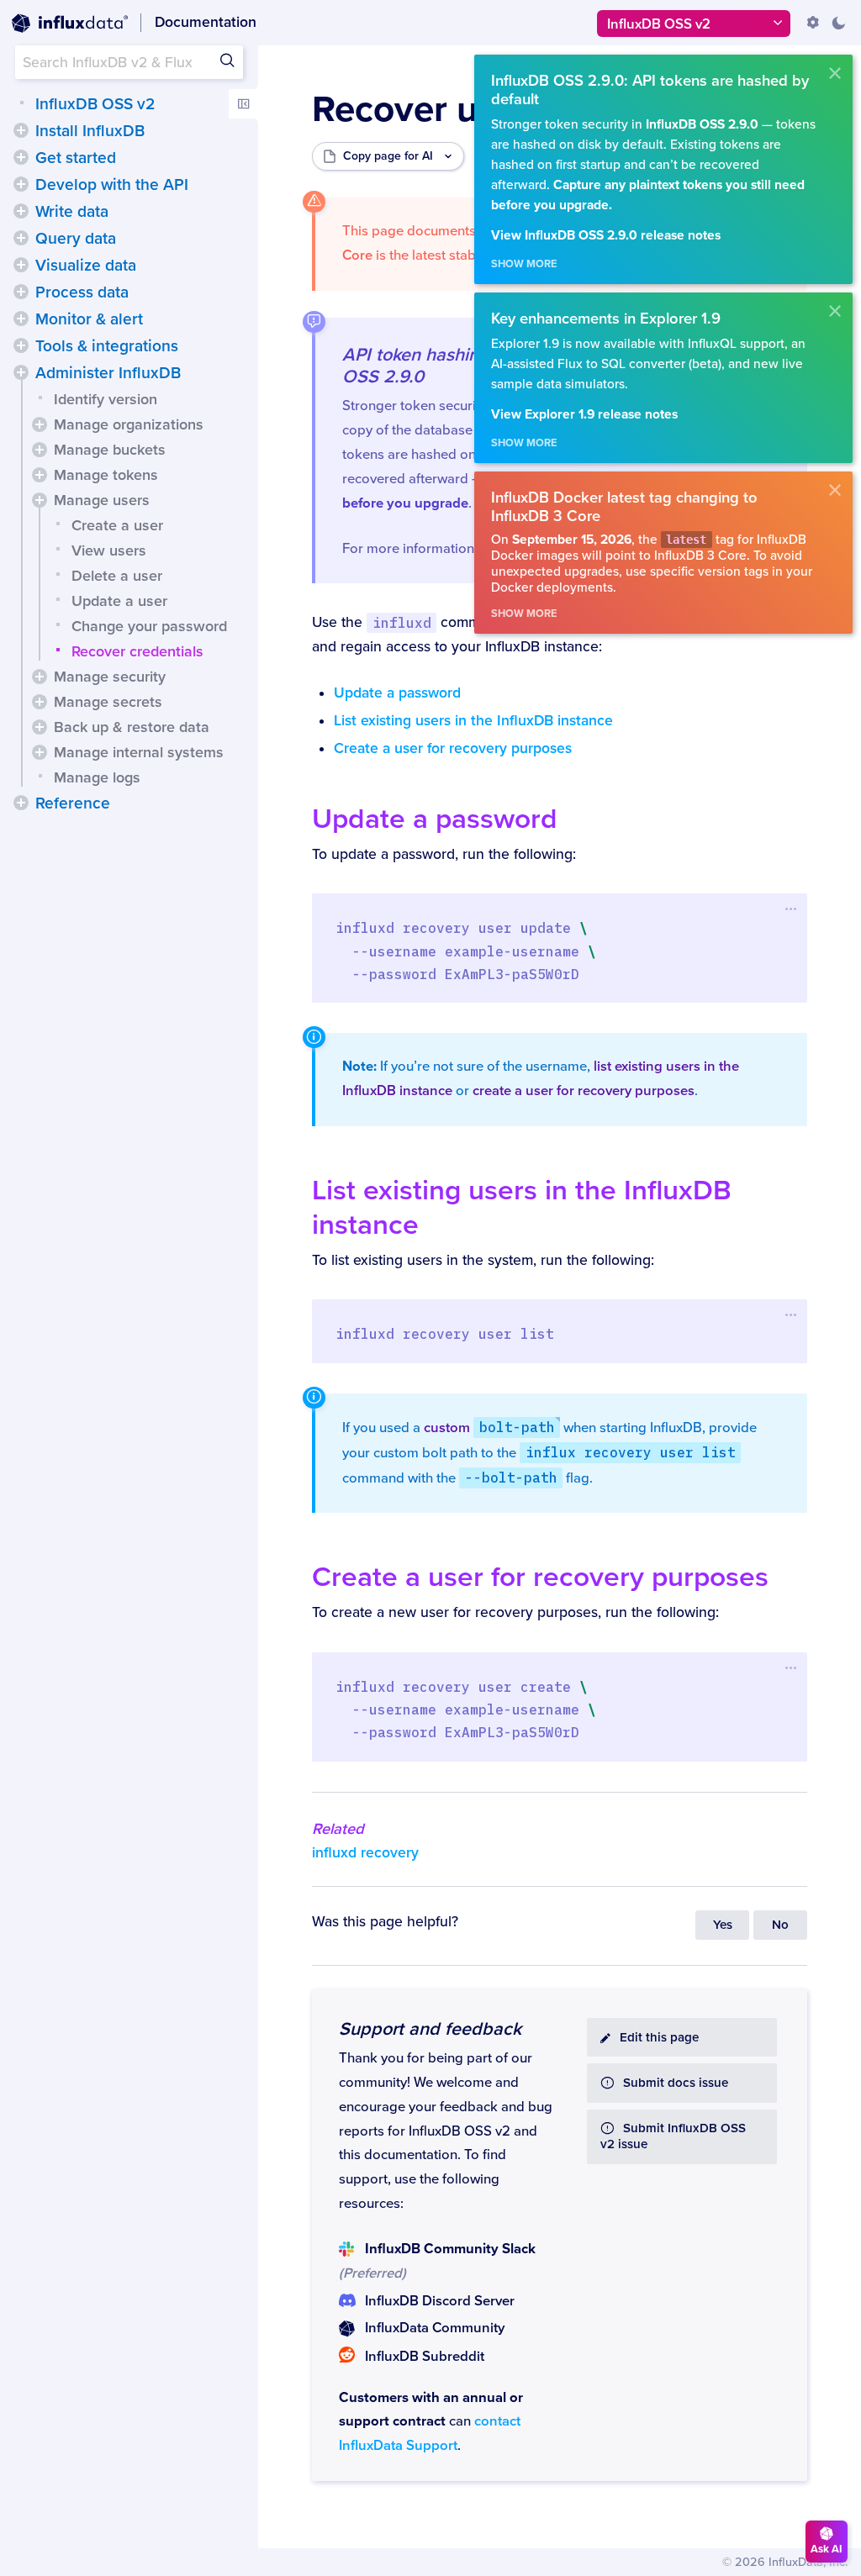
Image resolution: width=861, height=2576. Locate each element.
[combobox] (129, 62)
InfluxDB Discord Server (439, 2301)
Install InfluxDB (90, 131)
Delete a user (117, 576)
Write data (72, 212)
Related (338, 1829)
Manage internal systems (139, 752)
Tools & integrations (107, 346)
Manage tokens (106, 475)
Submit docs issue (676, 2083)
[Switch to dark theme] (838, 23)
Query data (76, 239)
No (780, 1925)
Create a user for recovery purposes (453, 748)
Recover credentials (137, 651)
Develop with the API (112, 185)
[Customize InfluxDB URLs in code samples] (813, 23)
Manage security (110, 677)
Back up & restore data (132, 727)
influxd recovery (365, 1853)
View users (109, 550)
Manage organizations (129, 424)
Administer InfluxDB (108, 373)
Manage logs (97, 777)
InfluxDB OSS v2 (95, 104)
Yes (723, 1925)
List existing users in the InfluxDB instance (473, 721)
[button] (21, 130)
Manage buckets (110, 450)
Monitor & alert (89, 319)
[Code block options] (791, 909)
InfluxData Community (435, 2328)
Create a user (117, 525)
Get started (76, 158)
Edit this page (659, 2038)
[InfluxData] (70, 24)
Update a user (119, 601)
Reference (73, 803)
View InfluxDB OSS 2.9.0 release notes (606, 236)
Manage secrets (108, 702)
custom (489, 1428)
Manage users (102, 500)
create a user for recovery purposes (584, 1091)
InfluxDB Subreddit (425, 2357)
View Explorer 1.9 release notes (584, 415)
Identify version (106, 399)
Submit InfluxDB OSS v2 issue (673, 2136)
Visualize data (86, 266)
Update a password (397, 693)
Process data (82, 292)
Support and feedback (430, 2029)
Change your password (149, 626)
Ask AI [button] (827, 2549)
